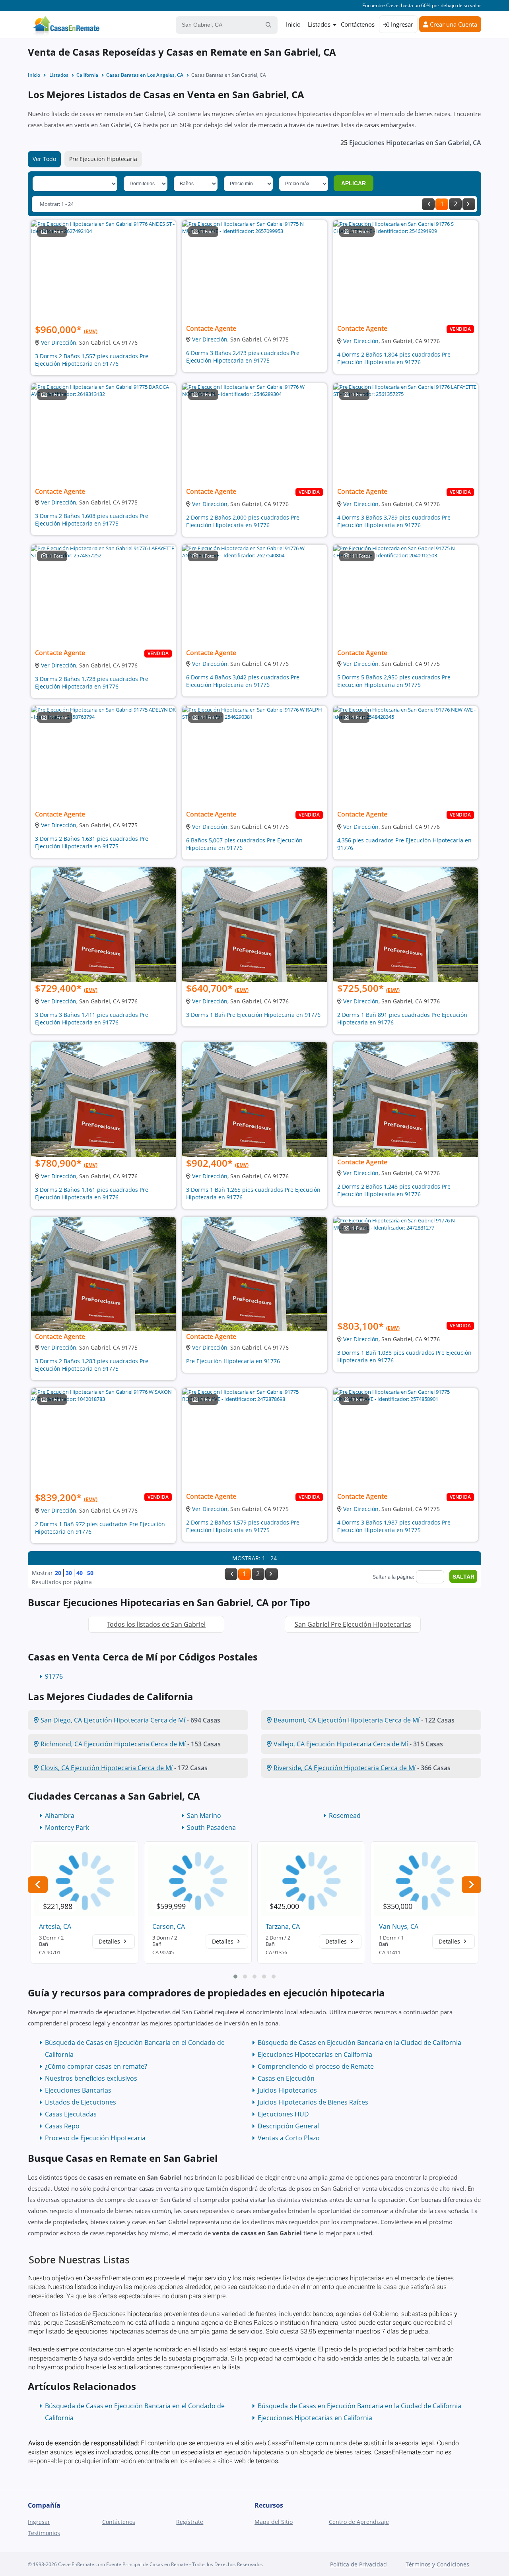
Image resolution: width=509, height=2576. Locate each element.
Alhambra (60, 1816)
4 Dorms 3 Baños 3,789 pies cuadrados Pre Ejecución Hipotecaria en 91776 (394, 521)
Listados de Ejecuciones (81, 2102)
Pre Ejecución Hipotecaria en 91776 (233, 1361)
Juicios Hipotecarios (287, 2090)
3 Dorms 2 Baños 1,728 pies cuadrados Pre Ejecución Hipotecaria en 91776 (92, 683)
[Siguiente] (469, 204)
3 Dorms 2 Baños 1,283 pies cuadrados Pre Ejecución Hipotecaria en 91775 (92, 1365)
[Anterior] (428, 204)
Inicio (293, 24)
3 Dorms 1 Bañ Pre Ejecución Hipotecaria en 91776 (253, 1015)
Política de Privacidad (358, 2564)
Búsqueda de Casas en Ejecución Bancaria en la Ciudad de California (359, 2043)
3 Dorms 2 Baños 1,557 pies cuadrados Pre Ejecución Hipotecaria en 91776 (92, 360)
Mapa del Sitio (274, 2522)
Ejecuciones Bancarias (78, 2090)
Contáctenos (358, 24)
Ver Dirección (59, 342)
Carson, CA (169, 1926)
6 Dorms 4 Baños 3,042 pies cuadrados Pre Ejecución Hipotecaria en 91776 (243, 681)
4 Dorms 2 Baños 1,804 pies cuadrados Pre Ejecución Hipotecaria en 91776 (394, 358)
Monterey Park (67, 1827)
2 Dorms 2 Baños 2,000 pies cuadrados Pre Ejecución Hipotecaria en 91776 (243, 521)
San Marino (204, 1816)
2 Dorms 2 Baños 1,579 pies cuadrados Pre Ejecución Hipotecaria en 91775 (243, 1526)
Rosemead (345, 1816)
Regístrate (190, 2522)
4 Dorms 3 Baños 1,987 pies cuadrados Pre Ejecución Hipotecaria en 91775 (394, 1526)
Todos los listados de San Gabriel (156, 1624)
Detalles (110, 1941)
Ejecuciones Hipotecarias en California (315, 2054)
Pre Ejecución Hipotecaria (103, 159)
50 (90, 1573)
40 (80, 1573)
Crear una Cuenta (453, 24)
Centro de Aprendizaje (359, 2522)
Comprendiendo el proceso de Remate (316, 2066)
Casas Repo (62, 2126)
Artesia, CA (55, 1926)
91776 (54, 1676)
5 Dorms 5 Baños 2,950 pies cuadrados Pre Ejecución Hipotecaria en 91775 (394, 681)
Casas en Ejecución (286, 2078)
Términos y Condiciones (437, 2564)
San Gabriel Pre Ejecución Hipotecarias (353, 1624)
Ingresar (401, 24)
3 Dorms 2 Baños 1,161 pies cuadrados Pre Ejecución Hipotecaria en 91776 (92, 1193)
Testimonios (44, 2533)
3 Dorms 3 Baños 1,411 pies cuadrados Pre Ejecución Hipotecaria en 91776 (92, 1018)
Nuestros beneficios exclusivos (91, 2078)
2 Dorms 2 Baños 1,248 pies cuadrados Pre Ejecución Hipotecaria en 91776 (394, 1190)
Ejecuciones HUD (283, 2114)
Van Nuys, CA (399, 1926)
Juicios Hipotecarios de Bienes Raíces (313, 2102)
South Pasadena (211, 1827)
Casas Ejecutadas (71, 2114)
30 (69, 1573)
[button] (235, 1977)
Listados (319, 24)
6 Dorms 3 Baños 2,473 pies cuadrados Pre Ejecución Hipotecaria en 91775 (243, 357)
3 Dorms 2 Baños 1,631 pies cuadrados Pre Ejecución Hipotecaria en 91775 (92, 842)
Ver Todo (44, 159)
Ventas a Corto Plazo (289, 2138)
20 (58, 1573)
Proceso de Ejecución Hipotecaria (95, 2138)
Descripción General (288, 2126)
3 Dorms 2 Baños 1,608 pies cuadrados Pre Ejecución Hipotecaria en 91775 (92, 520)
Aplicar (354, 183)
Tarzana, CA (283, 1926)
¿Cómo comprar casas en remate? (96, 2066)
